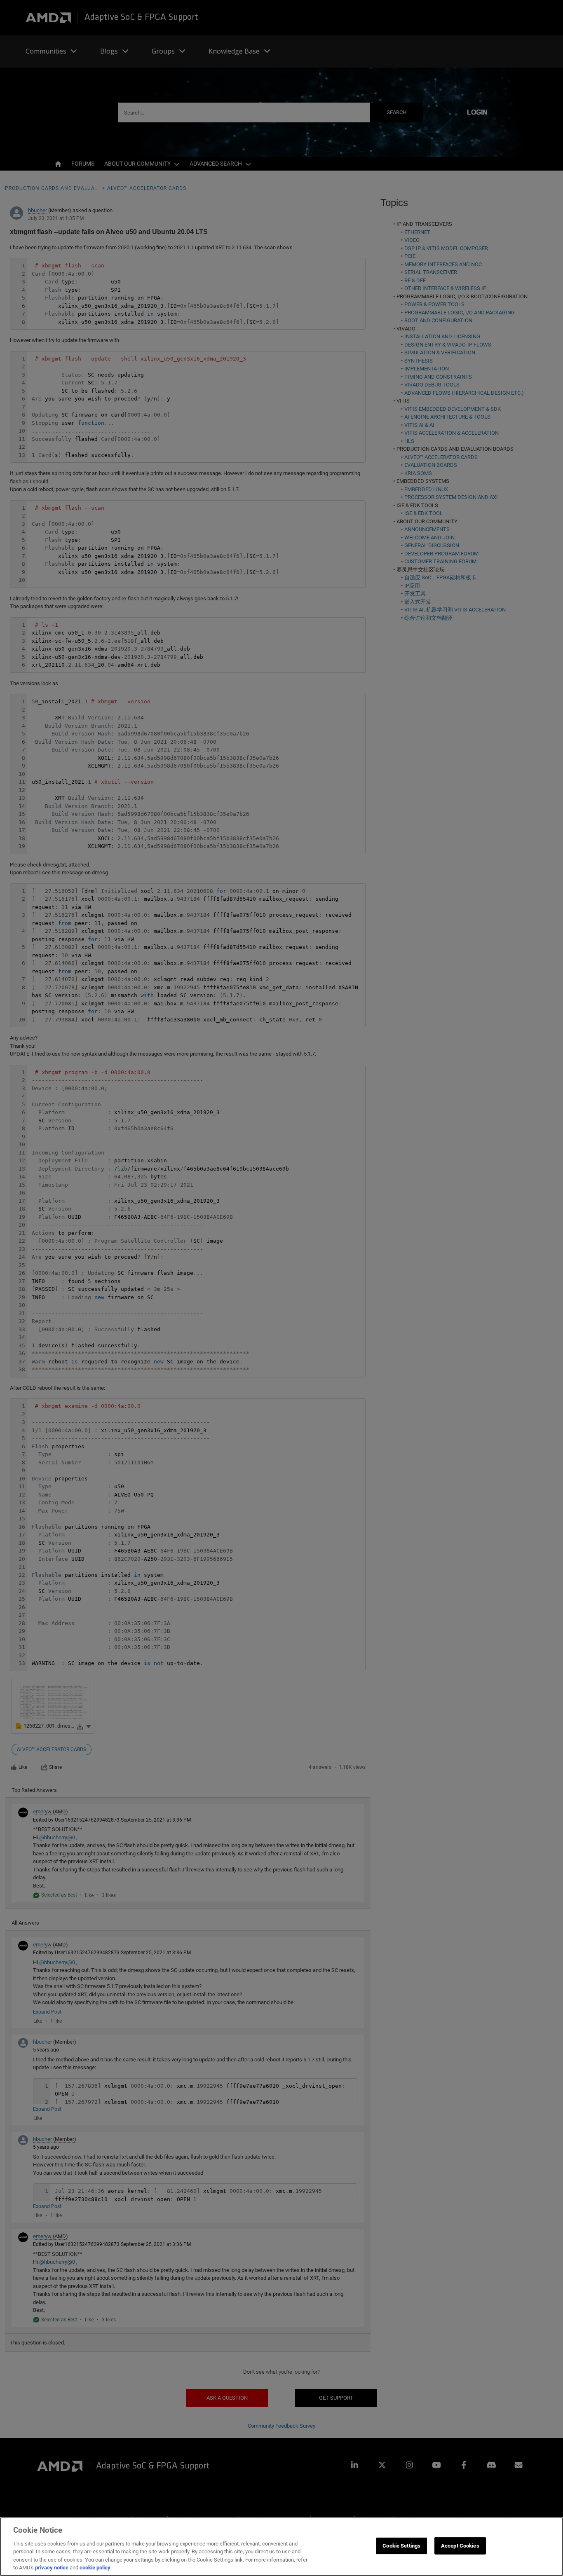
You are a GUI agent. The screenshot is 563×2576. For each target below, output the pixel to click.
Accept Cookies (460, 2546)
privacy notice (52, 2568)
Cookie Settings (401, 2546)
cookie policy (95, 2568)
